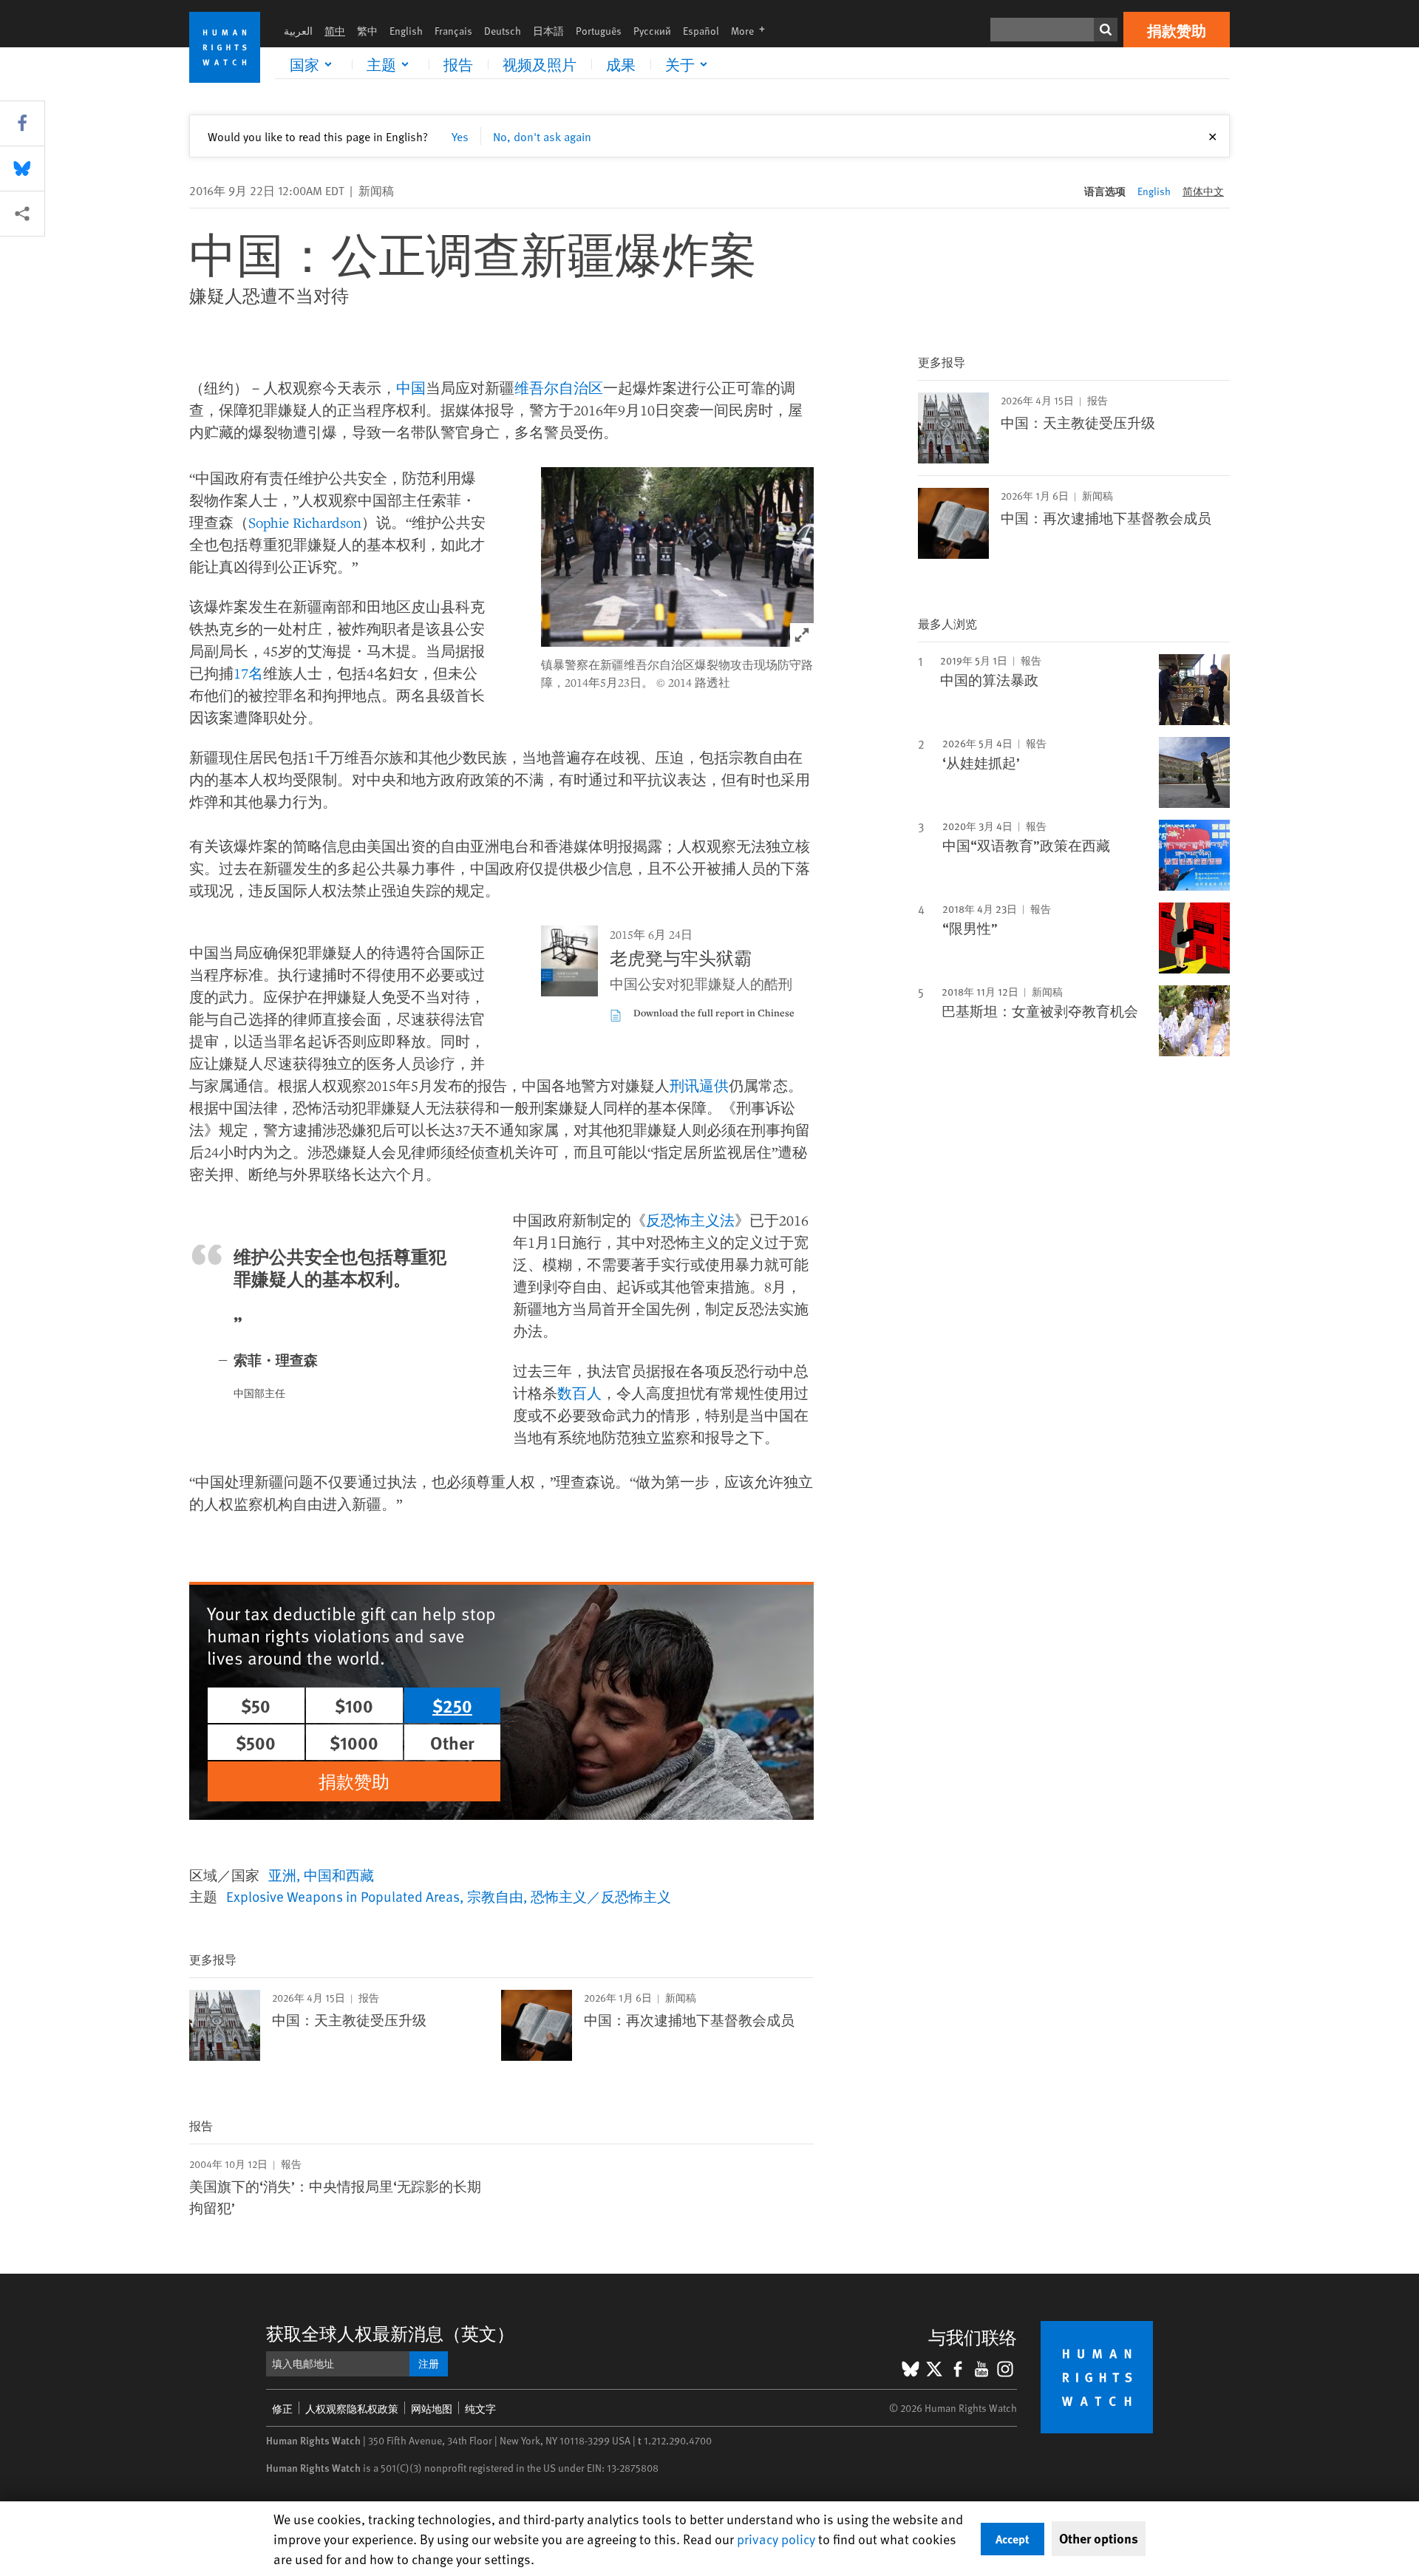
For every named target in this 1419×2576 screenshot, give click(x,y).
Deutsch (503, 31)
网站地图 (432, 2409)
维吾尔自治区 (559, 388)
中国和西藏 (339, 1875)
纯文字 (480, 2409)
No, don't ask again (542, 136)
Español (701, 31)
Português (599, 31)
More (752, 31)
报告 (458, 64)
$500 (256, 1742)
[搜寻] (1106, 30)
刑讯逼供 (699, 1085)
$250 (452, 1705)
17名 (248, 673)
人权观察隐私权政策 (352, 2409)
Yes (460, 136)
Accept (1013, 2539)
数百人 (579, 1393)
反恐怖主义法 (690, 1220)
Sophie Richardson (305, 522)
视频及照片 (540, 64)
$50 (256, 1705)
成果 (621, 64)
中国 (411, 388)
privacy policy (776, 2539)
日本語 (548, 31)
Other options (1099, 2538)
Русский (652, 31)
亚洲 (282, 1875)
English (406, 31)
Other (452, 1742)
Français (453, 31)
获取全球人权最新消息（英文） (390, 2333)
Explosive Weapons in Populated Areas (343, 1896)
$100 (354, 1705)
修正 (282, 2409)
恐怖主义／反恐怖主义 (601, 1896)
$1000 (354, 1742)
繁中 (367, 31)
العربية (298, 31)
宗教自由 (495, 1896)
